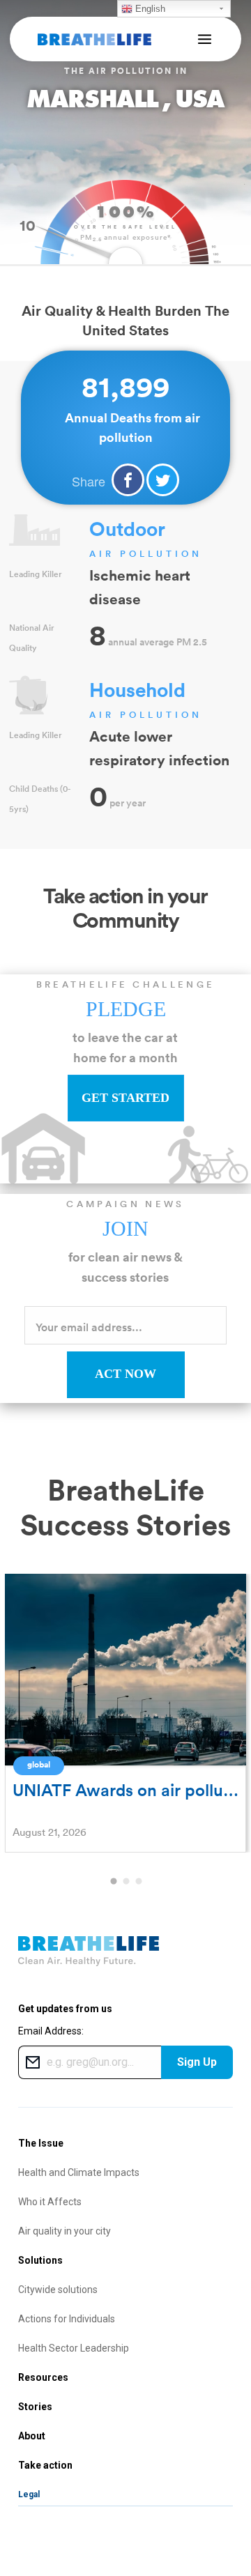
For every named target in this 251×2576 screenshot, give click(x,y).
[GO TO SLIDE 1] (113, 1882)
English (149, 9)
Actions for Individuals (67, 2319)
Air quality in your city (64, 2231)
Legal (29, 2494)
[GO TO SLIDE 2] (125, 1882)
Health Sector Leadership (74, 2348)
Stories (35, 2407)
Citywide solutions (58, 2290)
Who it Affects (50, 2202)
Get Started (125, 1098)
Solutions (40, 2260)
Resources (43, 2377)
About (32, 2436)
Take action (45, 2465)
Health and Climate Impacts (79, 2172)
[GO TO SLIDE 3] (138, 1882)
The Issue (41, 2143)
